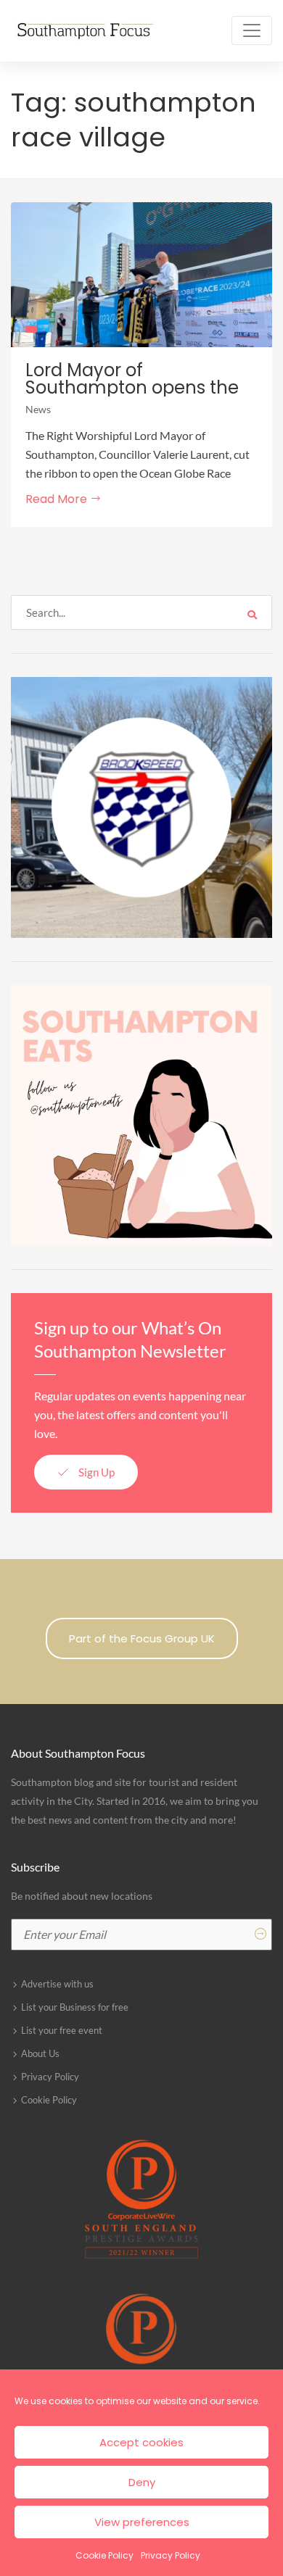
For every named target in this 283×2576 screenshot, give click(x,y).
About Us (40, 2053)
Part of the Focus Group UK (142, 1638)
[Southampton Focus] (83, 31)
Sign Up (95, 1472)
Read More (58, 499)
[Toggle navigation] (252, 30)
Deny (142, 2482)
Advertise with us (57, 1984)
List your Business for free (75, 2007)
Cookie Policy (104, 2555)
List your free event (62, 2030)
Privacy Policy (171, 2555)
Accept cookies (141, 2442)
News (38, 409)
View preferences (142, 2522)
